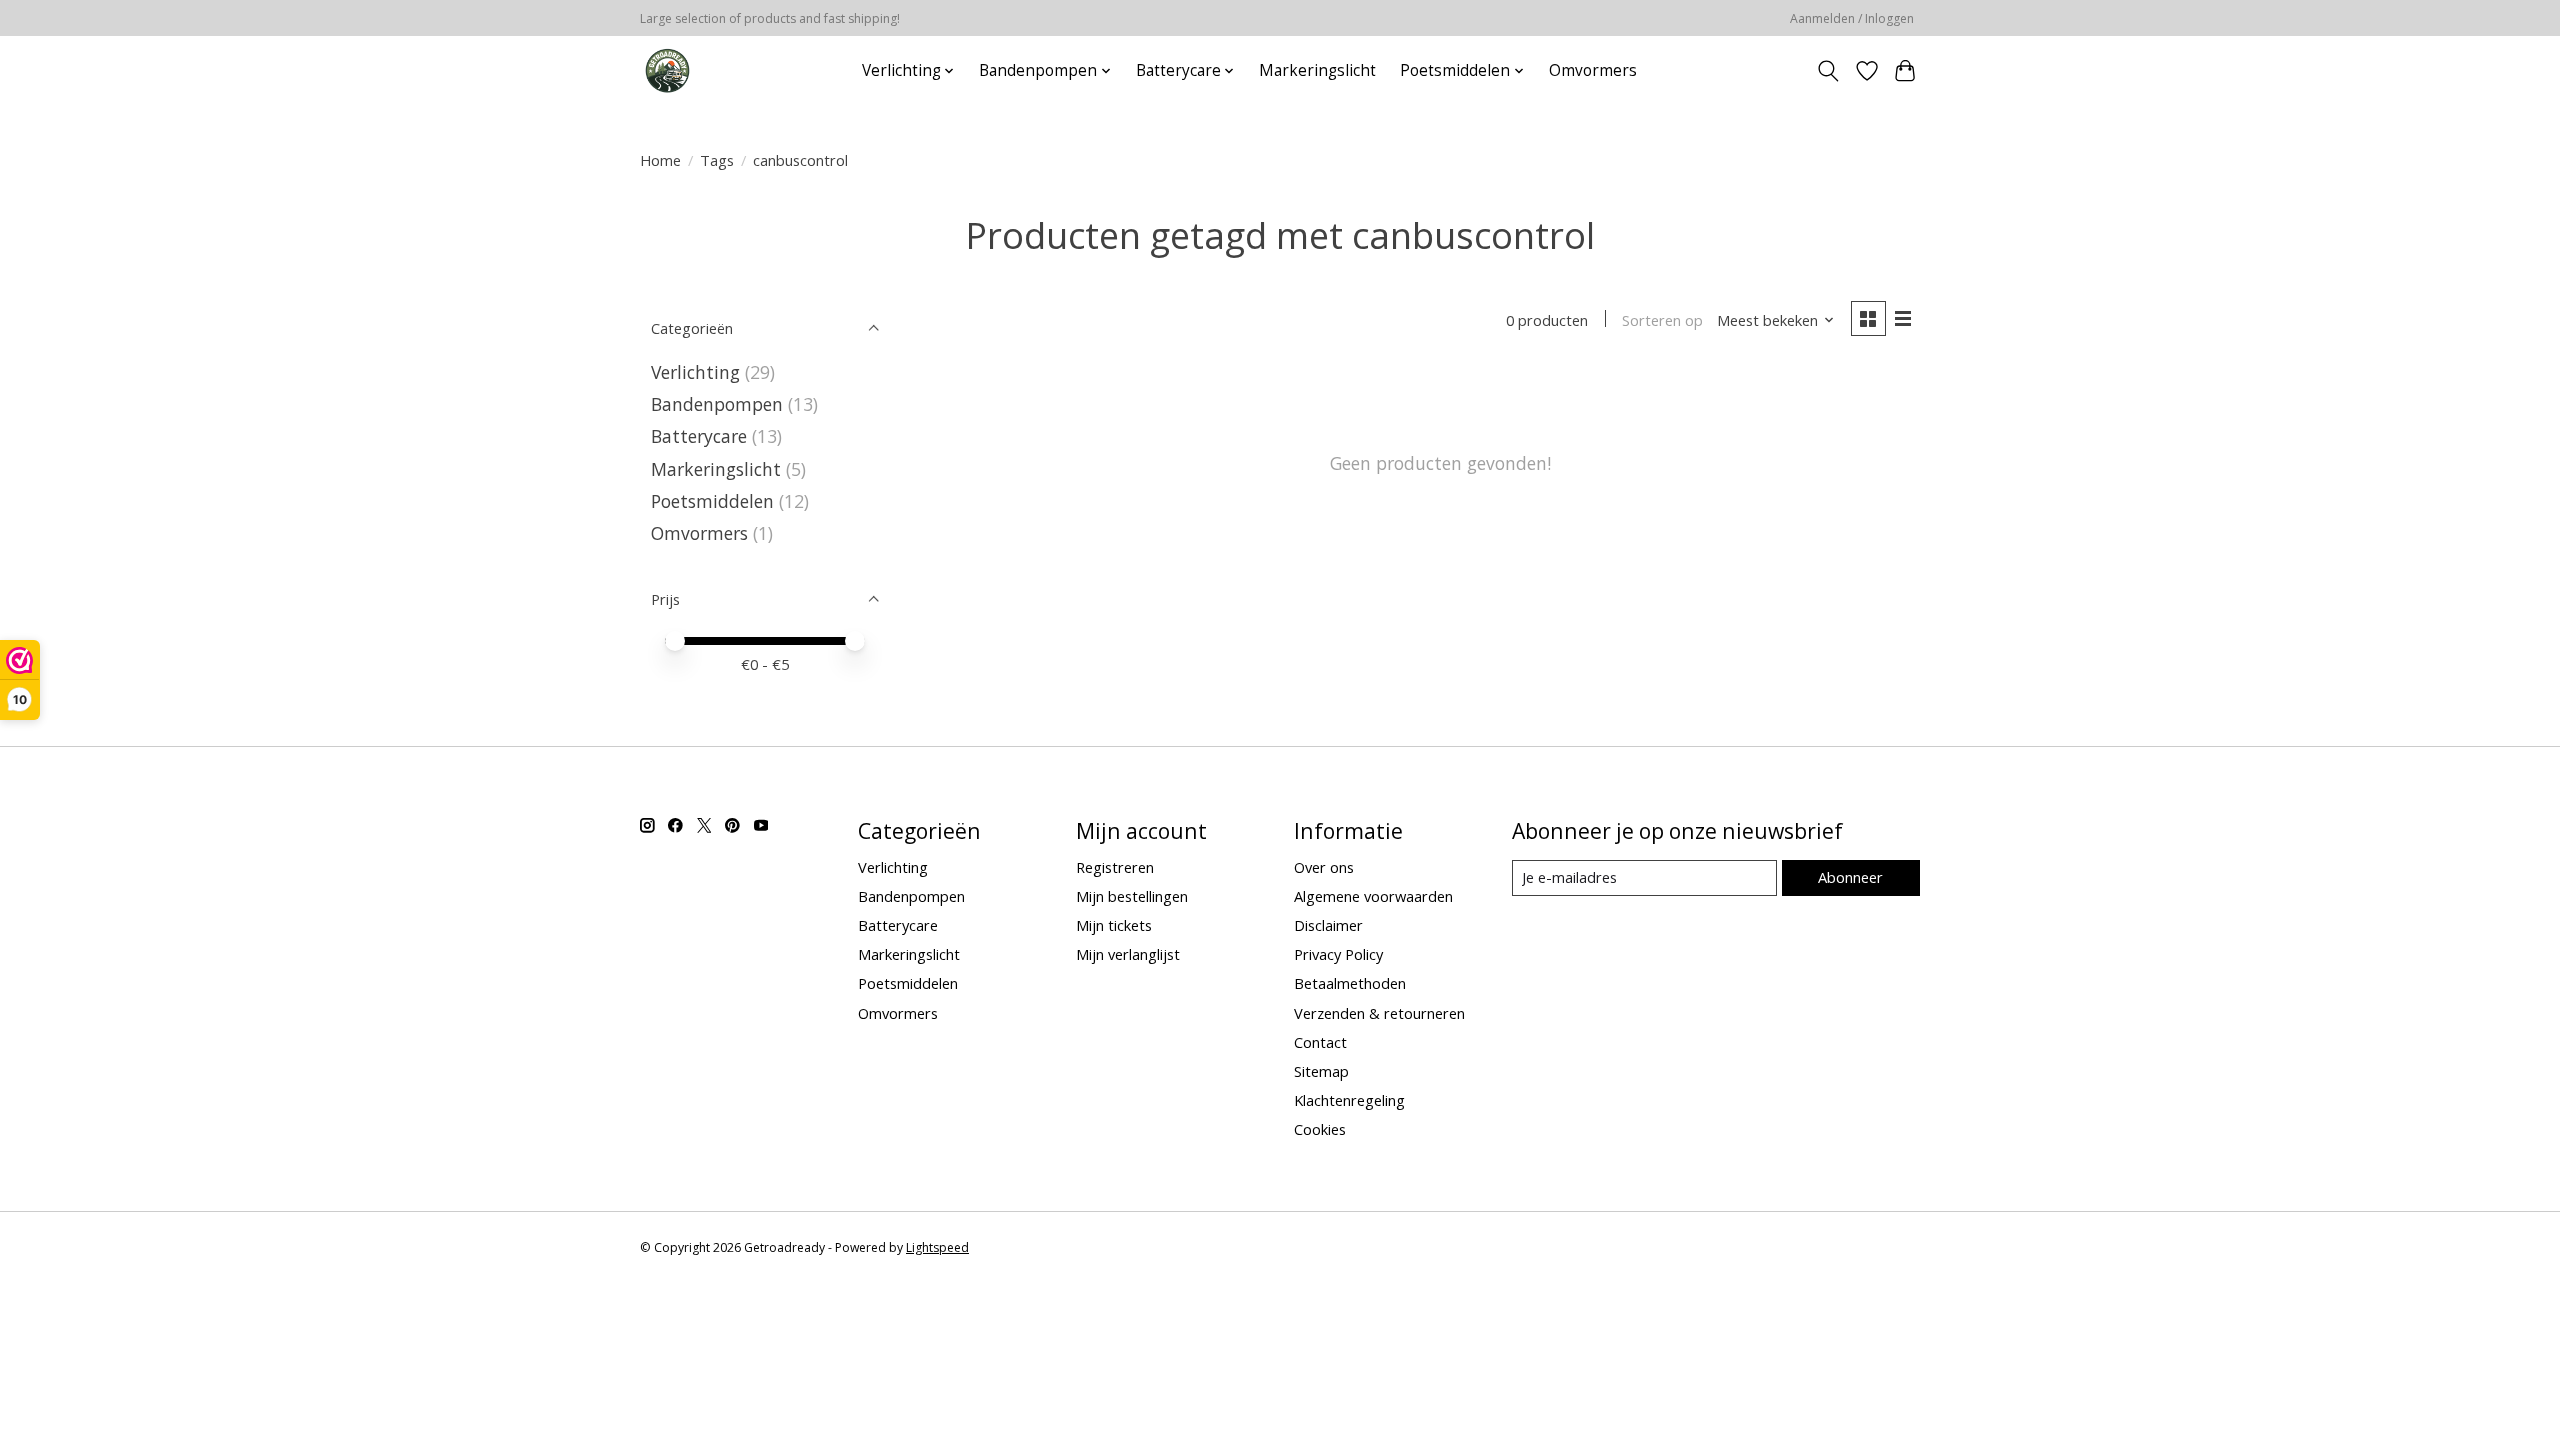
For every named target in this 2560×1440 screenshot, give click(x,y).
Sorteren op (1662, 320)
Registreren (1115, 867)
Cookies (1320, 1129)
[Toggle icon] (1828, 71)
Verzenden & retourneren (1379, 1013)
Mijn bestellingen (1132, 896)
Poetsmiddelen (715, 501)
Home (660, 160)
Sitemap (1321, 1071)
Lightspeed (937, 1247)
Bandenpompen (717, 404)
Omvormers (1593, 70)
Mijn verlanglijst (1128, 954)
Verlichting (698, 372)
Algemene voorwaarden (1373, 896)
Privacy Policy (1338, 954)
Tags (717, 160)
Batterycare (699, 436)
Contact (1320, 1042)
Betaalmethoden (1350, 983)
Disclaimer (1328, 925)
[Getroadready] (667, 70)
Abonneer (1850, 877)
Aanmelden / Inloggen (1852, 18)
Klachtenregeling (1349, 1100)
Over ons (1324, 867)
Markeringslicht (1317, 70)
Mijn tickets (1114, 925)
